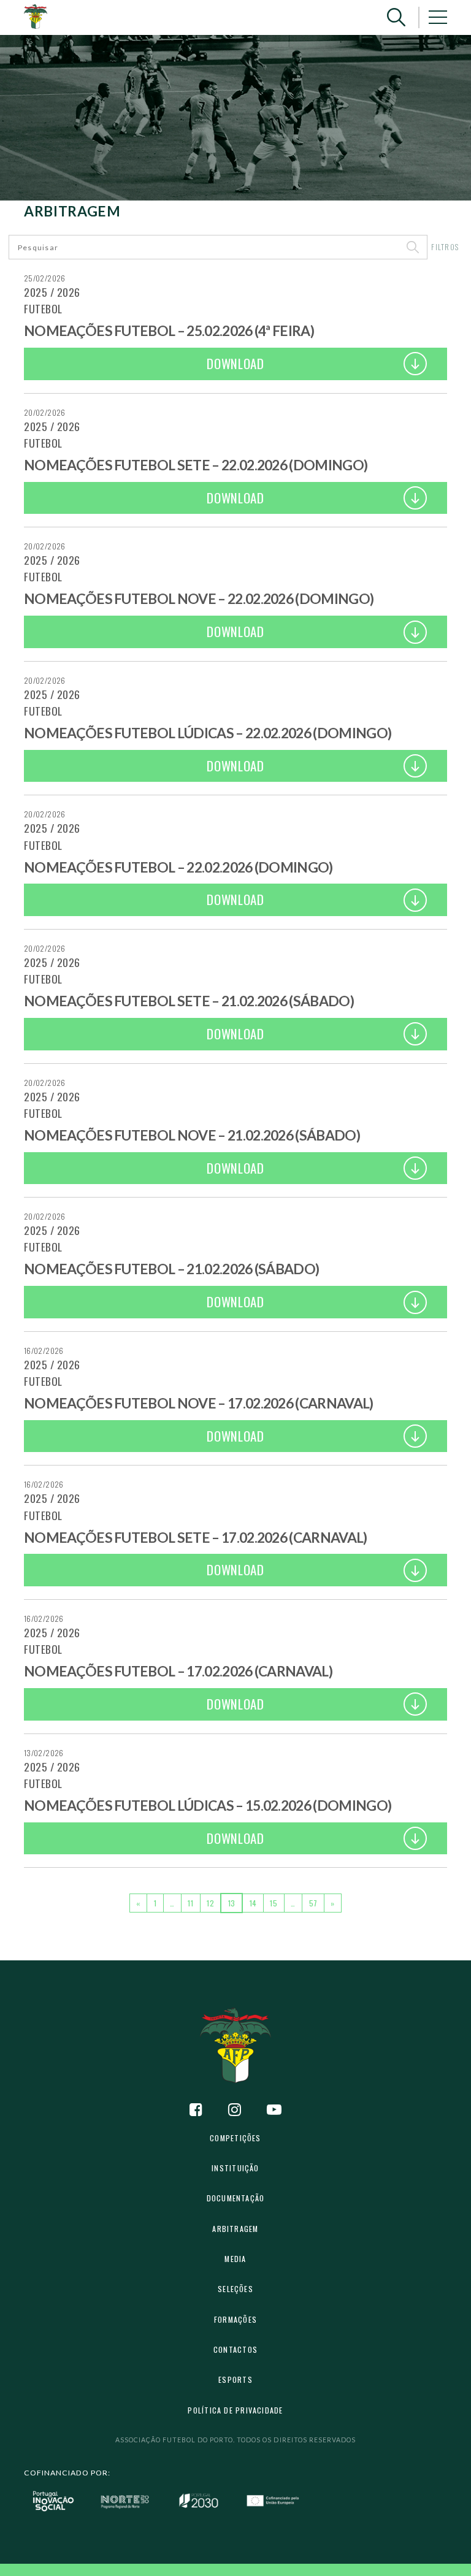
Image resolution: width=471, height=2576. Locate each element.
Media (235, 2259)
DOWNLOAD (235, 363)
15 (274, 1903)
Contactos (235, 2349)
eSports (235, 2379)
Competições (235, 2138)
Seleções (235, 2289)
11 (190, 1903)
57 (313, 1903)
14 (253, 1903)
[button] (396, 17)
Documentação (236, 2198)
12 (210, 1903)
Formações (235, 2319)
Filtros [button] (445, 247)
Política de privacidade (235, 2410)
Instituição (235, 2168)
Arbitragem (235, 2229)
